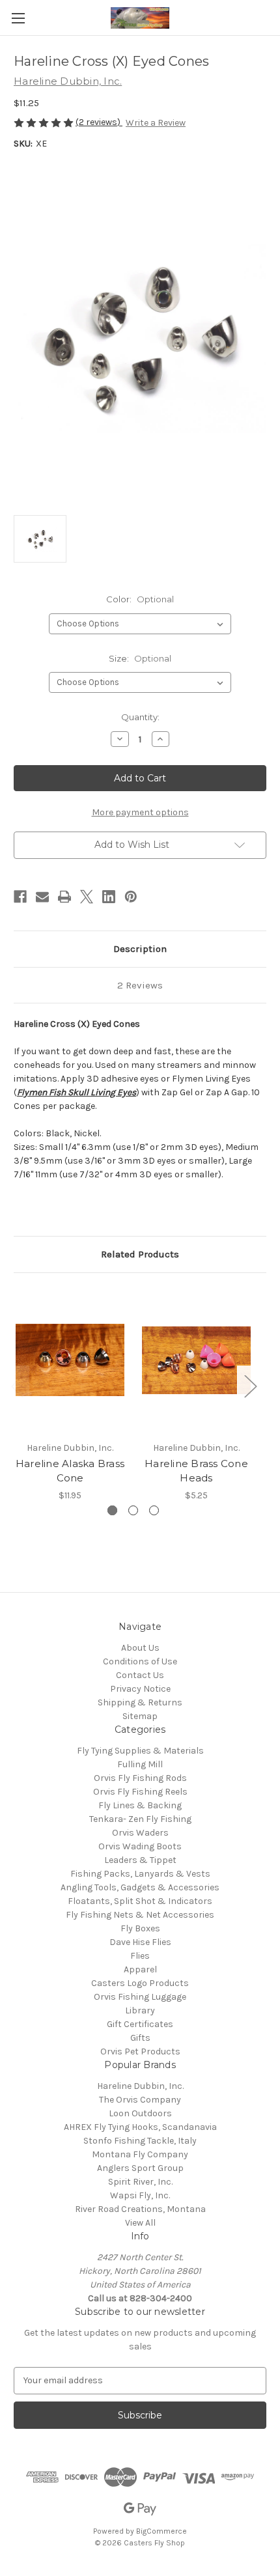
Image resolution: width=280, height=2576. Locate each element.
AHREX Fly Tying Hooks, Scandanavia (140, 2127)
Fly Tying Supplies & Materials (140, 1751)
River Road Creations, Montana (140, 2209)
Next (250, 1385)
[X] (87, 897)
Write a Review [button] (156, 123)
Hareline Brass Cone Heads (196, 1471)
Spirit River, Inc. (140, 2182)
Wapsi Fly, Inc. (140, 2195)
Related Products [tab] (140, 1254)
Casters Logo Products (140, 1983)
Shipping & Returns (140, 1702)
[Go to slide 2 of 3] (133, 1510)
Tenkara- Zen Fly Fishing (140, 1819)
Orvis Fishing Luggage (140, 1997)
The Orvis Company (140, 2100)
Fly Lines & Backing (140, 1805)
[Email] (42, 897)
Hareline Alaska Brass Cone (70, 1471)
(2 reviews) (99, 122)
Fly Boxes (140, 1928)
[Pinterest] (131, 897)
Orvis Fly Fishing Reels (140, 1792)
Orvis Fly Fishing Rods (140, 1778)
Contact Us (140, 1675)
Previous (17, 1385)
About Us (140, 1648)
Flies (140, 1956)
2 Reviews (140, 985)
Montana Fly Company (140, 2154)
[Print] (64, 897)
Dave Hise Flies (140, 1942)
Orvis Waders (140, 1833)
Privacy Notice (140, 1689)
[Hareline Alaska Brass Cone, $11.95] (70, 1360)
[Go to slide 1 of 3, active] (112, 1510)
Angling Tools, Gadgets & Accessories (140, 1887)
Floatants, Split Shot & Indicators (140, 1901)
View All (140, 2223)
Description (140, 949)
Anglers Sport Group (140, 2168)
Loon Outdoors (140, 2113)
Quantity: (140, 717)
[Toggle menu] (18, 18)
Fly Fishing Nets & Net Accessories (140, 1915)
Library (140, 2010)
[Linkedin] (109, 897)
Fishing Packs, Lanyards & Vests (140, 1874)
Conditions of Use (140, 1661)
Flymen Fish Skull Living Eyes (77, 1092)
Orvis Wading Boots (140, 1846)
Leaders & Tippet (140, 1860)
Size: (140, 658)
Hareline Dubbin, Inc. (140, 2086)
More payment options (140, 812)
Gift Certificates (140, 2024)
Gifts (140, 2038)
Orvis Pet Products (140, 2051)
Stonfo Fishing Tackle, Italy (140, 2141)
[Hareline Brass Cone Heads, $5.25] (196, 1360)
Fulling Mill (140, 1764)
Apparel (140, 1969)
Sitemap (140, 1716)
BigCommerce (161, 2531)
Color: (140, 599)
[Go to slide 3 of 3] (154, 1510)
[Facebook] (20, 897)
